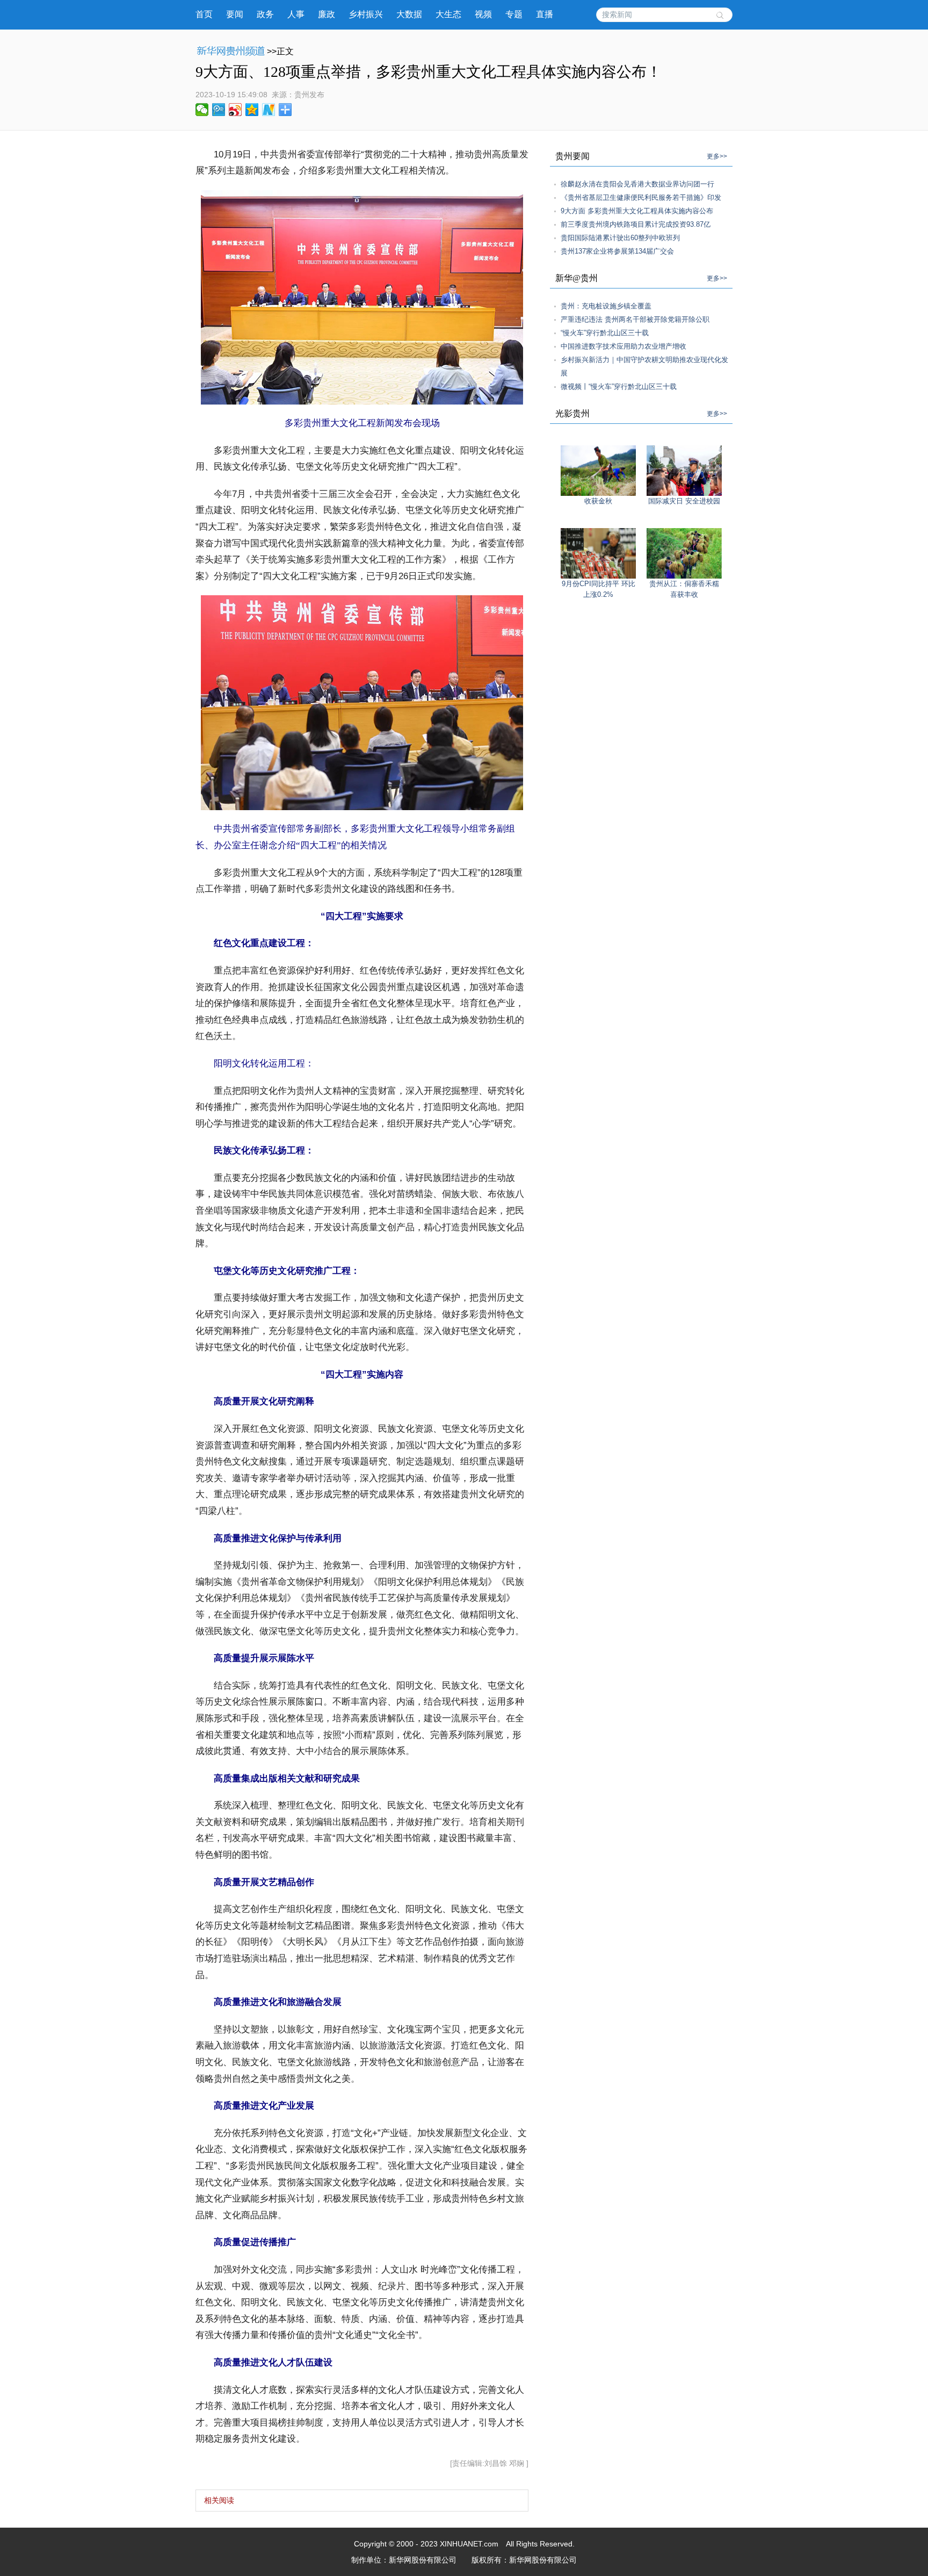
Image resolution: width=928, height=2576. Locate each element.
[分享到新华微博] (269, 110)
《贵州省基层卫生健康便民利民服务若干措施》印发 (641, 197)
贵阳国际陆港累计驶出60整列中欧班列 (620, 238)
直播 (545, 14)
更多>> (717, 156)
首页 (204, 14)
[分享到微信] (202, 110)
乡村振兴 (366, 14)
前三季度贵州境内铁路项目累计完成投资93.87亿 (636, 224)
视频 (483, 14)
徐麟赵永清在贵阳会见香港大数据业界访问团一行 (637, 184)
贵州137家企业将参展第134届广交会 (617, 251)
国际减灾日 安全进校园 (684, 501)
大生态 (448, 14)
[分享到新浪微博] (235, 110)
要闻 (235, 14)
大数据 (409, 14)
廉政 (327, 14)
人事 (296, 14)
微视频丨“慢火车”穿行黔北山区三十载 (619, 387)
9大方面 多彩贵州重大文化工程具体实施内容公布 (637, 211)
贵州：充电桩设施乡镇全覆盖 (606, 306)
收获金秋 (598, 501)
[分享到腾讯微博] (219, 110)
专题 (514, 14)
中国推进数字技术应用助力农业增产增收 (624, 346)
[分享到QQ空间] (252, 110)
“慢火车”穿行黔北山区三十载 (605, 333)
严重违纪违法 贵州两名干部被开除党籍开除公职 (635, 319)
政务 (265, 14)
